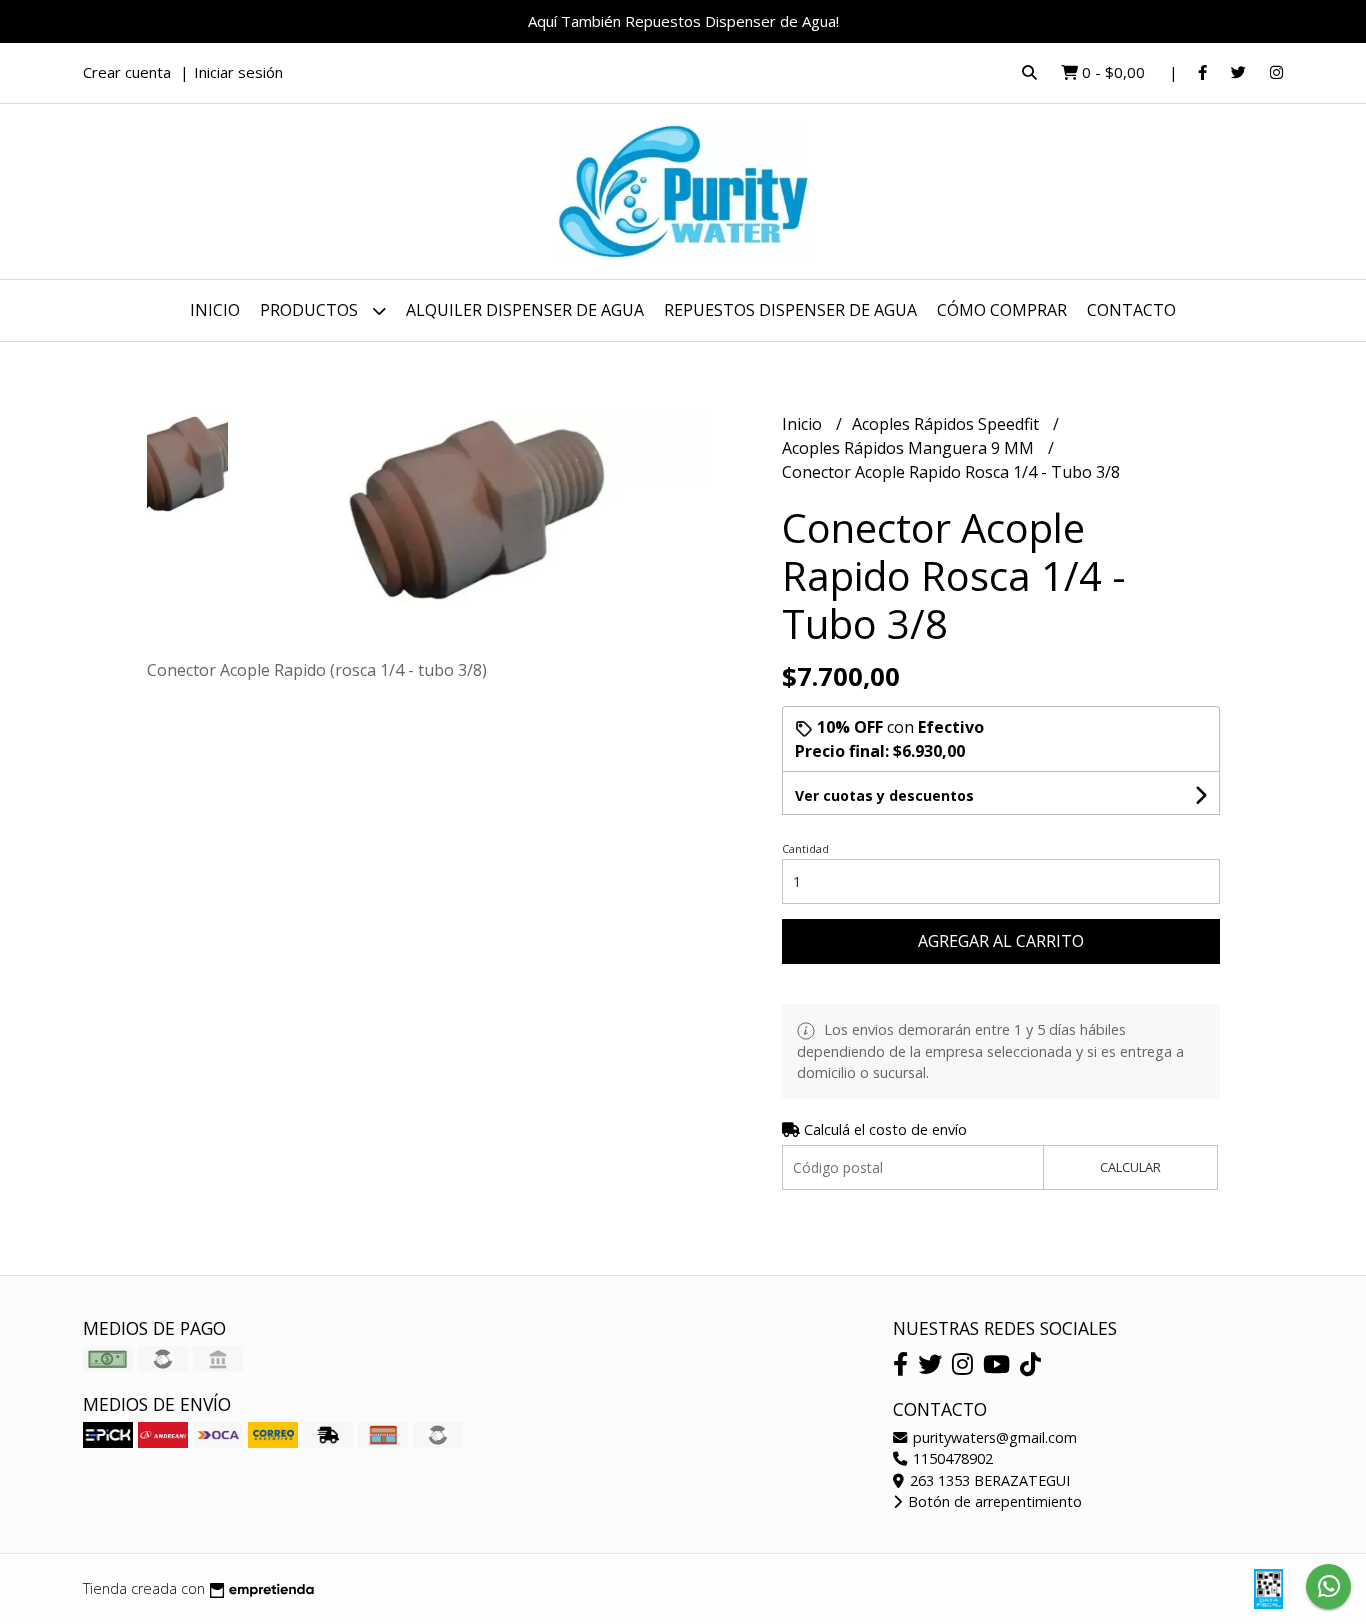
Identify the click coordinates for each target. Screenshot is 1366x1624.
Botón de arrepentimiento (993, 1501)
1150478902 (951, 1458)
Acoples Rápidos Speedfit (947, 424)
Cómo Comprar (1002, 310)
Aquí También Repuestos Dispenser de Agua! (683, 21)
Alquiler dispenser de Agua (525, 310)
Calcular (1130, 1167)
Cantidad (805, 848)
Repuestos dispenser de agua (790, 310)
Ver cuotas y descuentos (884, 795)
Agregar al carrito (1001, 941)
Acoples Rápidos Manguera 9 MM (910, 448)
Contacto (1131, 310)
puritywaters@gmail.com (993, 1437)
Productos (311, 310)
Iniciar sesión (238, 72)
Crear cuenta (127, 72)
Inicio (215, 310)
